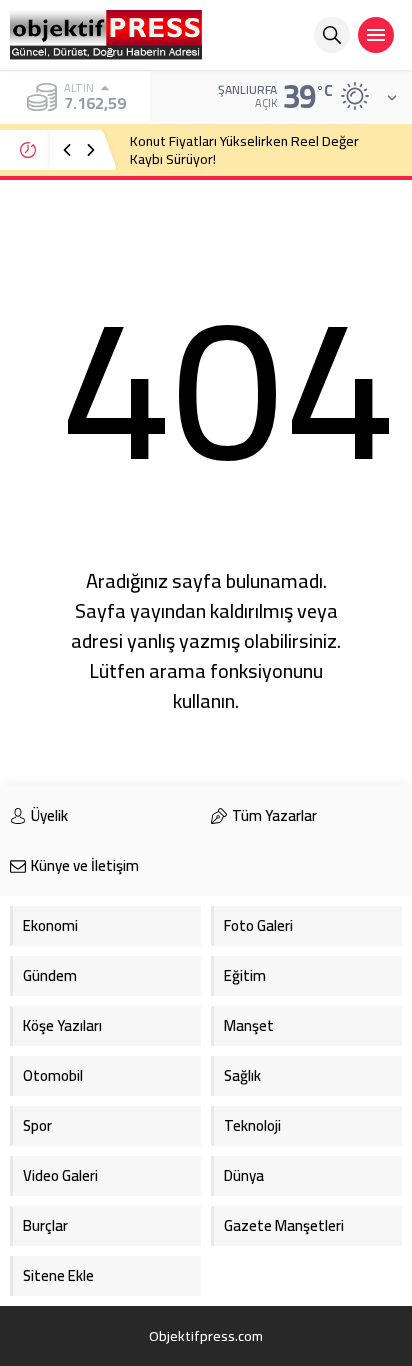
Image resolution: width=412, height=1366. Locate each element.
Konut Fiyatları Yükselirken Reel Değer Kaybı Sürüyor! (244, 150)
